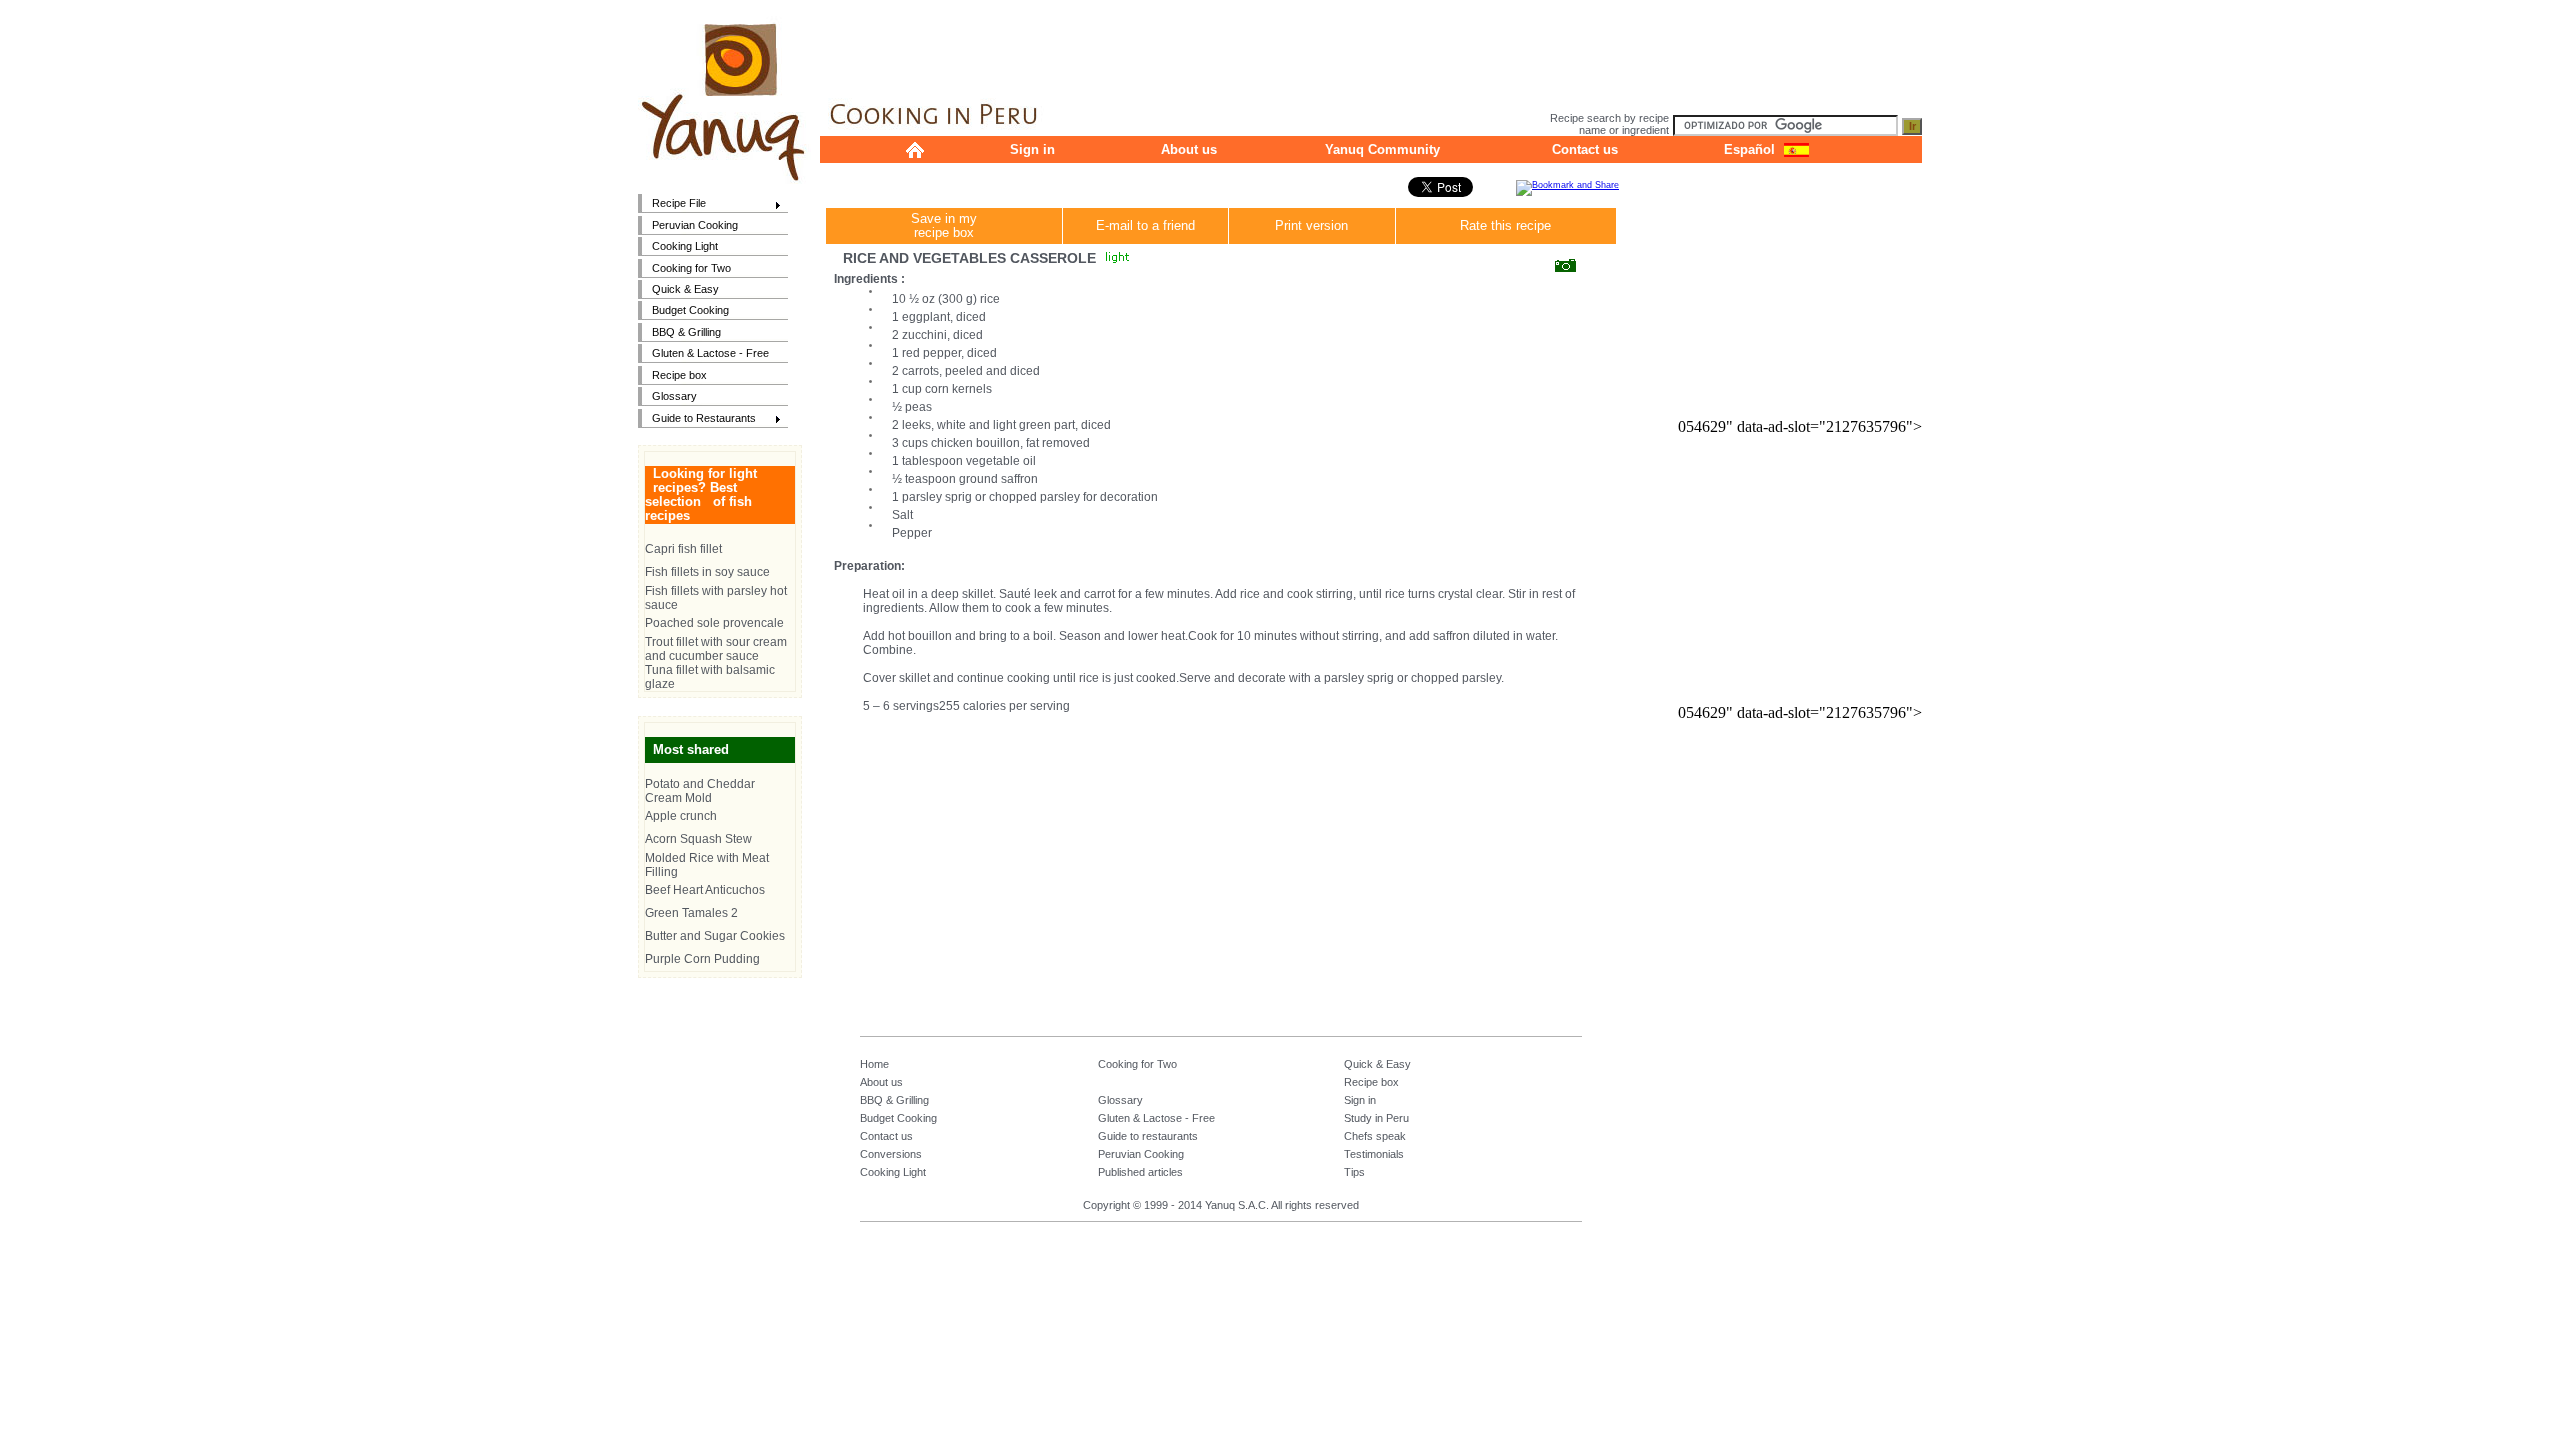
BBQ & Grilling (686, 332)
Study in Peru (1376, 1118)
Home (874, 1064)
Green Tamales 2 (691, 913)
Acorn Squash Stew (698, 839)
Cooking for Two (691, 268)
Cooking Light (685, 246)
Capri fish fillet (683, 549)
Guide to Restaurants (697, 419)
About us (1189, 149)
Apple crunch (681, 816)
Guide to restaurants (1148, 1136)
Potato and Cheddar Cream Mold (700, 791)
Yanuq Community (1382, 149)
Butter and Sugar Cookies (715, 936)
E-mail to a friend (1145, 225)
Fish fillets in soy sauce (707, 572)
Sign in (1032, 149)
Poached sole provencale (714, 623)
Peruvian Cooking (695, 225)
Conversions (891, 1154)
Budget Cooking (690, 310)
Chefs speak (1375, 1136)
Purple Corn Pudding (702, 959)
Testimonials (1374, 1154)
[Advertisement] (1371, 45)
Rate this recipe (1505, 225)
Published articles (1140, 1172)
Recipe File (672, 204)
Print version (1311, 225)
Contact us (1585, 149)
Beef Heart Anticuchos (705, 890)
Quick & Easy (685, 289)
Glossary (674, 396)
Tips (1354, 1172)
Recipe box (679, 375)
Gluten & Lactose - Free (710, 353)
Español (1749, 149)
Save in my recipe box (944, 225)
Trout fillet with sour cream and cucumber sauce (716, 649)
